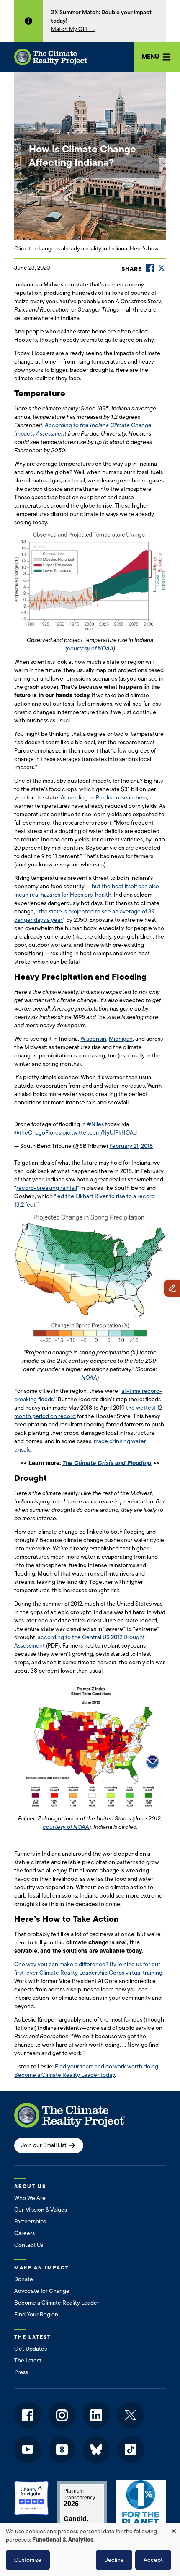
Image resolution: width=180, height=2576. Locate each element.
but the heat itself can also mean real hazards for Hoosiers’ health (87, 891)
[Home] (51, 57)
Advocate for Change (42, 2291)
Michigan (121, 1039)
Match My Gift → (73, 29)
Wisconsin (93, 1039)
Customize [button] (28, 2560)
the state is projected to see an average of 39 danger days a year (85, 916)
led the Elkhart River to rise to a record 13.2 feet (85, 1200)
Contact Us (29, 2245)
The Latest (28, 2361)
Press (21, 2372)
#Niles (95, 1124)
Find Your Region (36, 2314)
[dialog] (90, 2550)
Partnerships (30, 2221)
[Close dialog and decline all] (174, 2528)
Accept (153, 2560)
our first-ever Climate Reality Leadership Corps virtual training (88, 1969)
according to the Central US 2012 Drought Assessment (80, 1641)
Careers (24, 2233)
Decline (114, 2560)
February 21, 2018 (131, 1146)
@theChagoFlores (38, 1133)
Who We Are (30, 2198)
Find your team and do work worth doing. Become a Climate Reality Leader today (87, 2071)
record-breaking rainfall (47, 1188)
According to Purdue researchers (104, 798)
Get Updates (31, 2349)
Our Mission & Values (41, 2210)
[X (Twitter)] (162, 268)
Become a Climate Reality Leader (57, 2303)
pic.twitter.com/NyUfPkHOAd (100, 1133)
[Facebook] (150, 268)
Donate (24, 2279)
